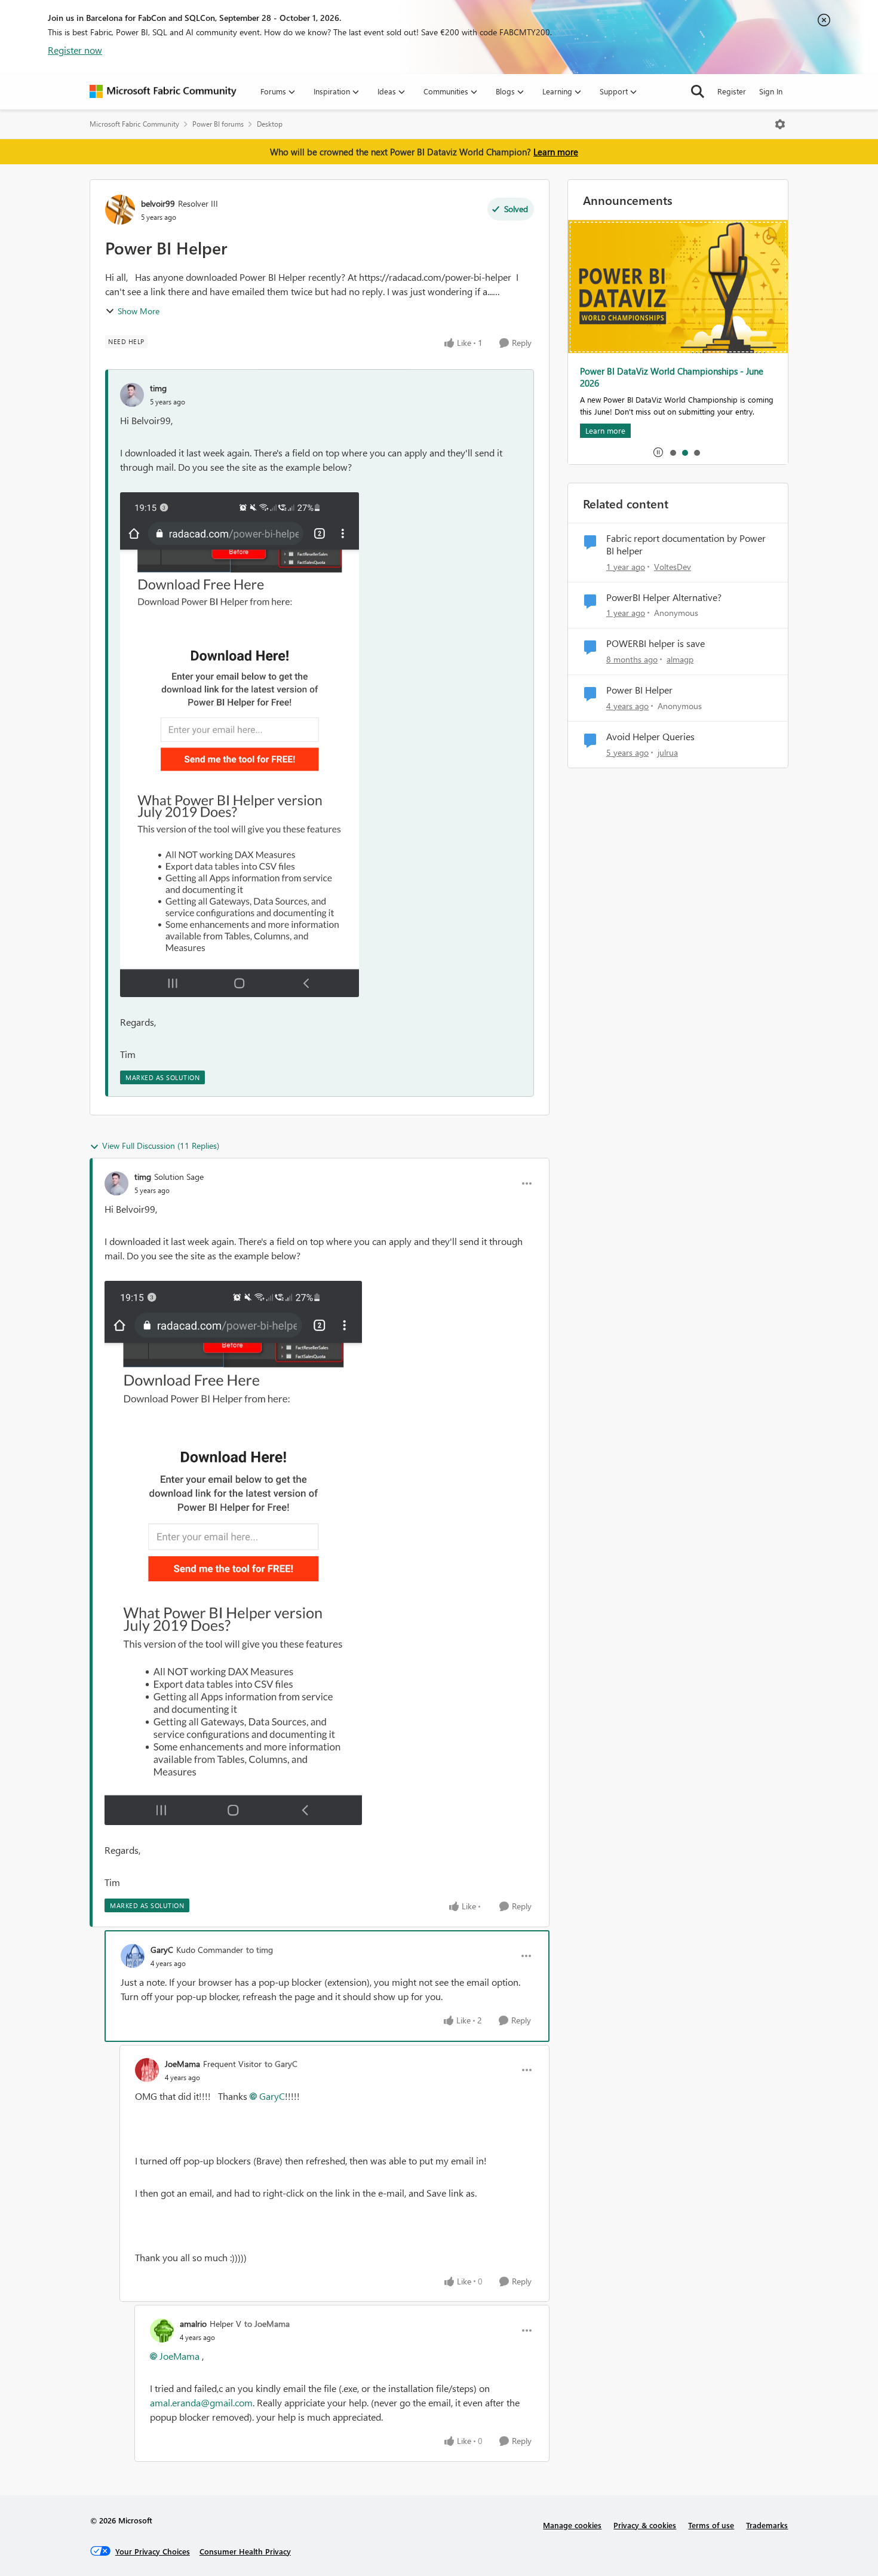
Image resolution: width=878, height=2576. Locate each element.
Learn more (556, 152)
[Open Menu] (780, 124)
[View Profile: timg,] (132, 395)
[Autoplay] (658, 452)
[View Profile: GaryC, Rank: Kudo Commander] (133, 1956)
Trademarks (767, 2525)
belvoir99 (158, 203)
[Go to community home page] (163, 91)
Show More (139, 311)
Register (732, 91)
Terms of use (711, 2525)
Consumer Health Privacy (245, 2551)
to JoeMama (267, 2324)
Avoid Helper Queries (650, 737)
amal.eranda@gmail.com (201, 2402)
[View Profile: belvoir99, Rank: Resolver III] (120, 210)
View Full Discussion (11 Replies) (161, 1146)
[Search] (698, 91)
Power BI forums (218, 124)
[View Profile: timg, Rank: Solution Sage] (116, 1183)
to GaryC (281, 2064)
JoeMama (182, 2064)
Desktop (270, 124)
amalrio (193, 2324)
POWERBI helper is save (656, 643)
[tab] (673, 452)
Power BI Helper (639, 690)
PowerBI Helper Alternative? (664, 597)
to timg (260, 1950)
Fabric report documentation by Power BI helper (686, 545)
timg (158, 388)
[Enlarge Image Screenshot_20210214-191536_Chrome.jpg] (240, 745)
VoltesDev (673, 567)
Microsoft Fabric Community (134, 124)
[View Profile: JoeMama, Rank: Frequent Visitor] (147, 2070)
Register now (75, 50)
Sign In (771, 91)
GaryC (162, 1950)
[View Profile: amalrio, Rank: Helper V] (162, 2330)
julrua (668, 752)
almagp (680, 659)
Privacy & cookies (645, 2525)
